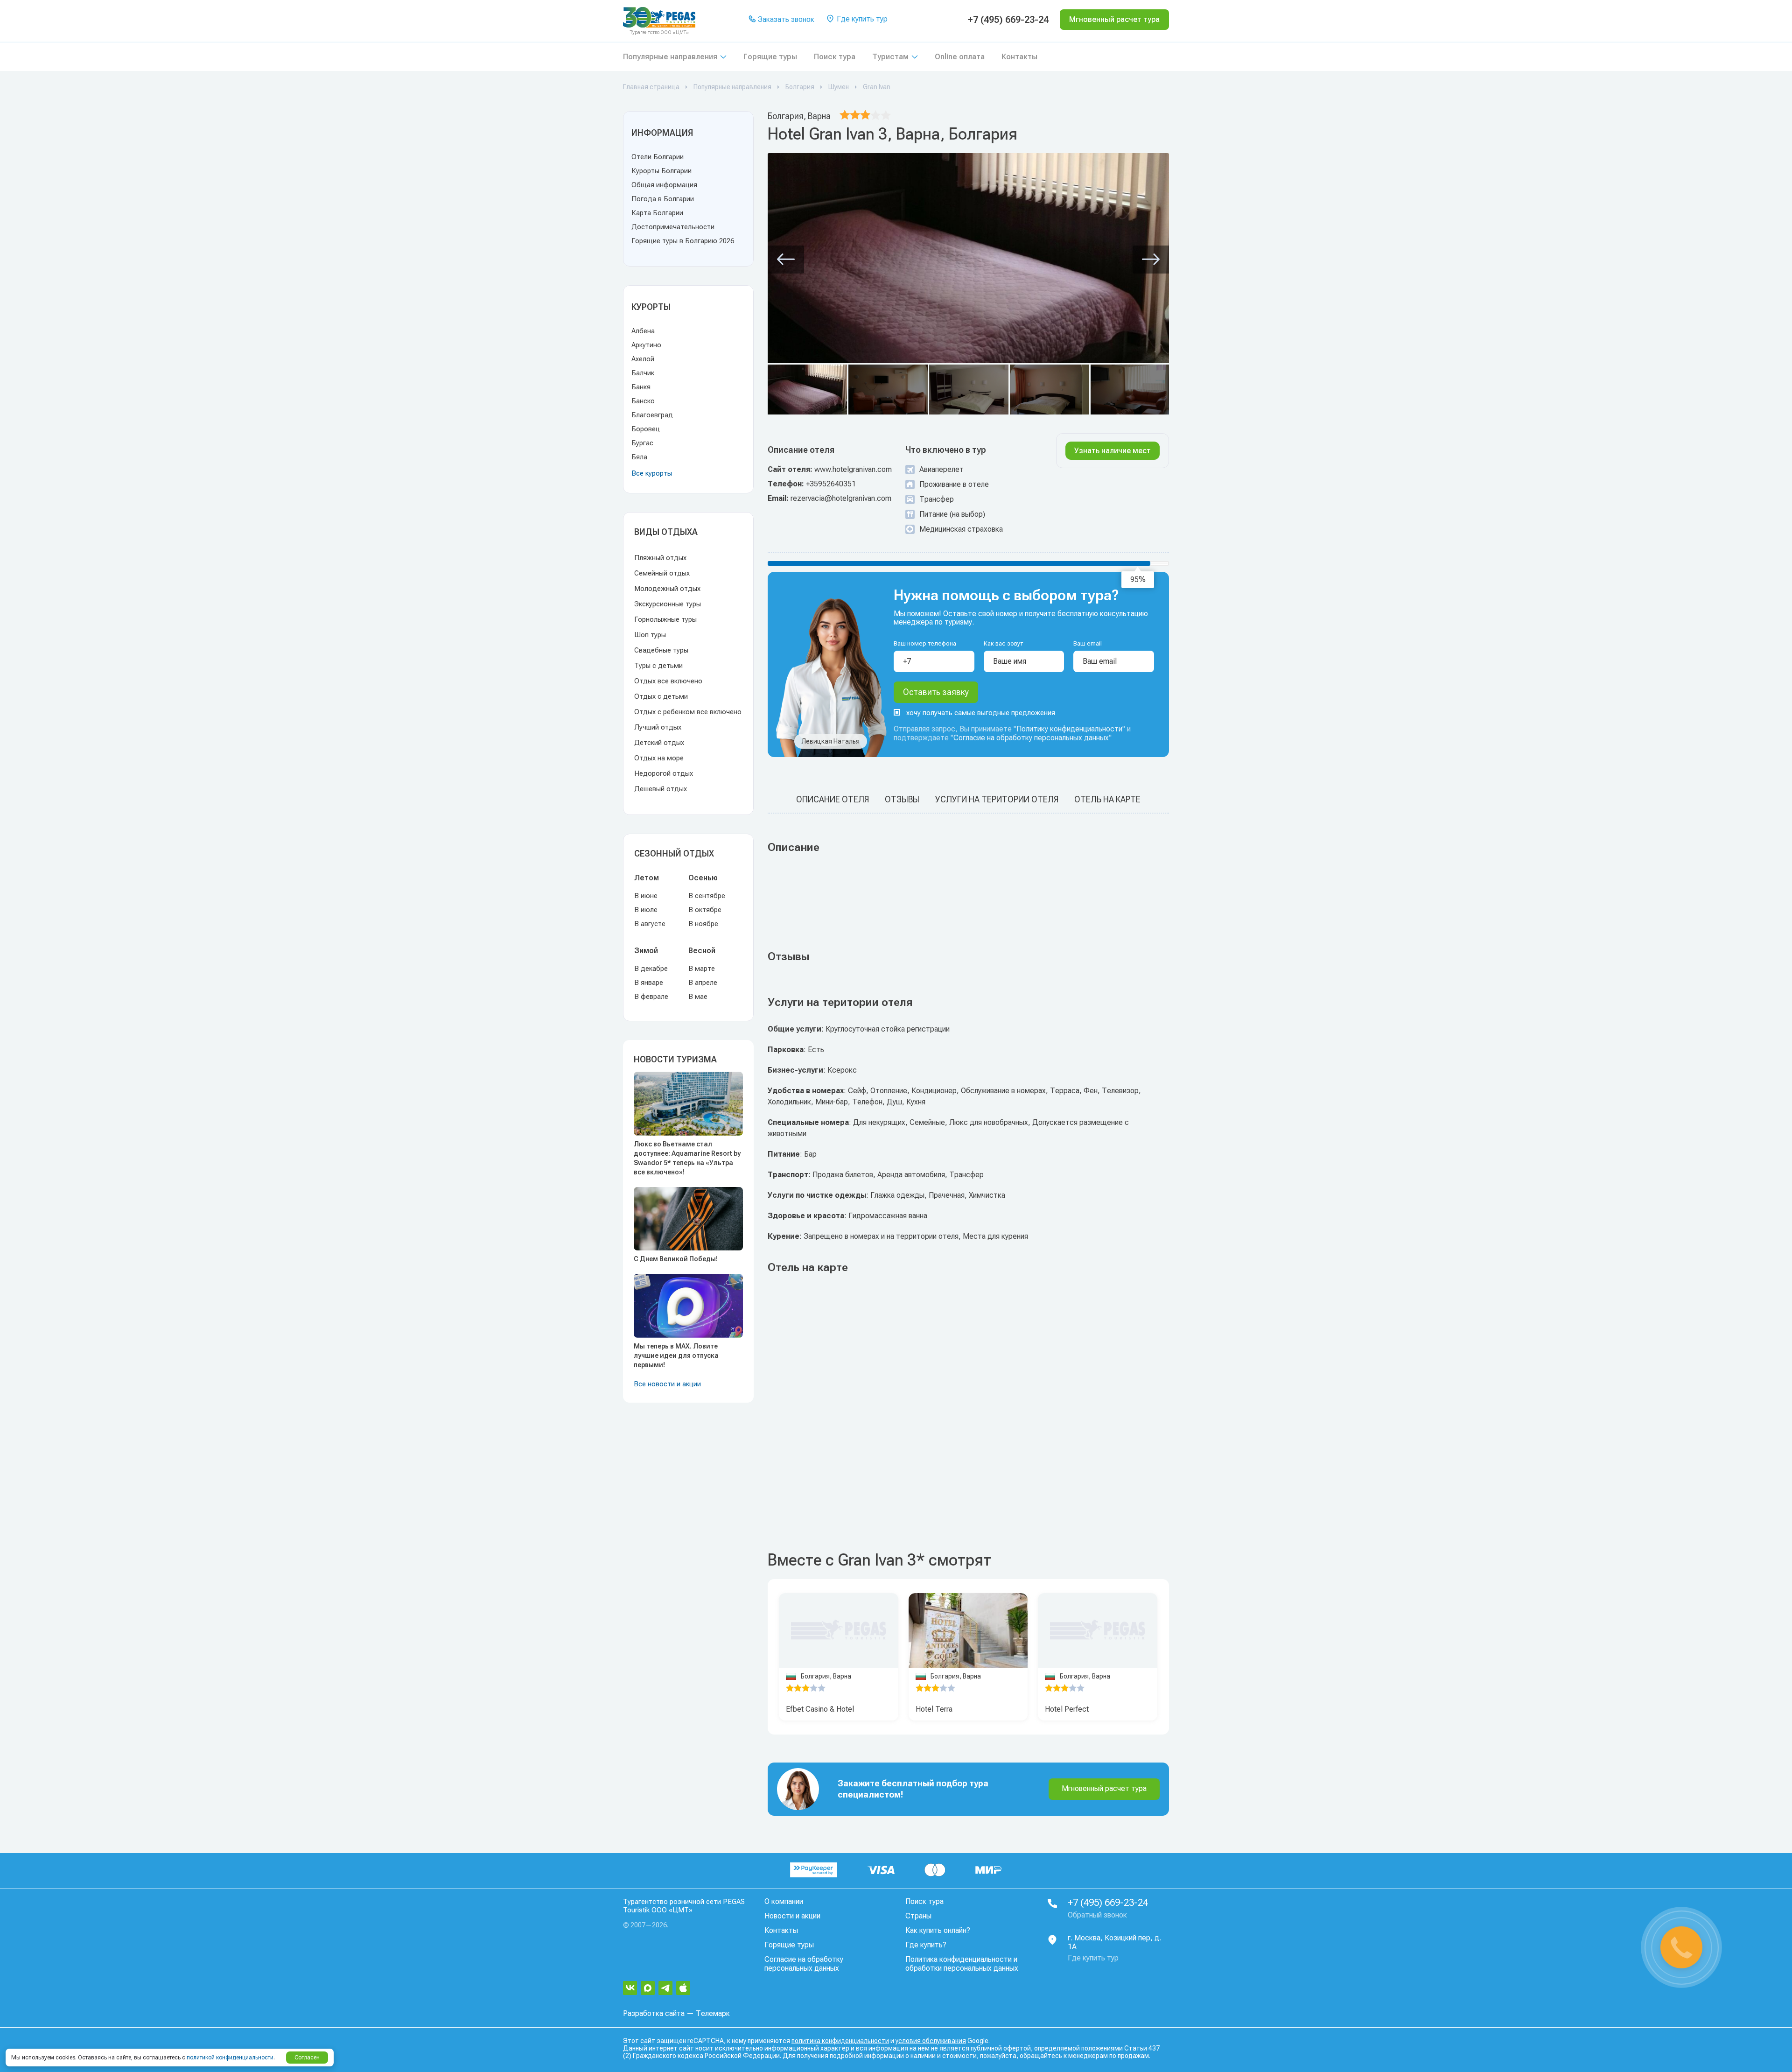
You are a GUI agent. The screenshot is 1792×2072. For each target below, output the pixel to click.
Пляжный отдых (660, 558)
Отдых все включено (668, 681)
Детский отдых (659, 743)
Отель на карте (1107, 799)
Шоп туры (650, 635)
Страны (918, 1916)
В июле (646, 910)
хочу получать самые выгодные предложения (981, 713)
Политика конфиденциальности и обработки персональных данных (962, 1964)
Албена (643, 331)
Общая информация (664, 185)
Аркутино (646, 345)
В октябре (705, 910)
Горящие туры (770, 57)
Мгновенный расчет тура (1104, 1788)
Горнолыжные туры (665, 619)
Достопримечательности (673, 227)
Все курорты (652, 473)
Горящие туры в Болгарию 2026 (683, 241)
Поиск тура (835, 57)
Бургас (642, 443)
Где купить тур (861, 19)
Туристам (890, 57)
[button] (786, 260)
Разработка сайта (654, 2013)
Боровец (646, 429)
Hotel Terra (934, 1709)
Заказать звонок (785, 19)
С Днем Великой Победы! (676, 1259)
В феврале (651, 997)
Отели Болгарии (658, 157)
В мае (698, 997)
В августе (650, 924)
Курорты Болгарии (661, 171)
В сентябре (707, 896)
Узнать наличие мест (1113, 451)
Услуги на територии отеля (997, 799)
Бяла (639, 457)
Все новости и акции (667, 1384)
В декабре (651, 969)
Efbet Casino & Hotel (820, 1709)
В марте (702, 969)
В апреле (703, 983)
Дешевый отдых (661, 789)
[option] (968, 1631)
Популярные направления (670, 57)
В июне (646, 896)
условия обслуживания (931, 2041)
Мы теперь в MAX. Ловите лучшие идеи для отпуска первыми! (676, 1356)
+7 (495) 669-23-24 (1008, 20)
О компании (784, 1901)
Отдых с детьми (661, 696)
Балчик (643, 373)
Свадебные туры (661, 650)
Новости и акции (792, 1916)
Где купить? (926, 1945)
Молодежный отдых (667, 589)
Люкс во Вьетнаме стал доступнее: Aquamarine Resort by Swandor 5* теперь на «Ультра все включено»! (687, 1158)
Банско (643, 401)
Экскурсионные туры (668, 604)
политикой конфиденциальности (230, 2058)
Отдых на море (659, 758)
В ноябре (703, 924)
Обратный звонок (1097, 1915)
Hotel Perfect (1067, 1709)
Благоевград (652, 415)
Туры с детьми (658, 666)
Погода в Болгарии (663, 199)
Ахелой (643, 359)
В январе (649, 983)
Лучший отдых (658, 727)
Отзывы (902, 799)
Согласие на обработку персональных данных (1031, 738)
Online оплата (960, 57)
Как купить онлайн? (938, 1930)
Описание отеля (833, 799)
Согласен (307, 2058)
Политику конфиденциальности (1069, 729)
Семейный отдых (662, 573)
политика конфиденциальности (840, 2041)
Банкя (641, 387)
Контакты (1019, 57)
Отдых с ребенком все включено (688, 712)
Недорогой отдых (664, 773)
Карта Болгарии (657, 213)
